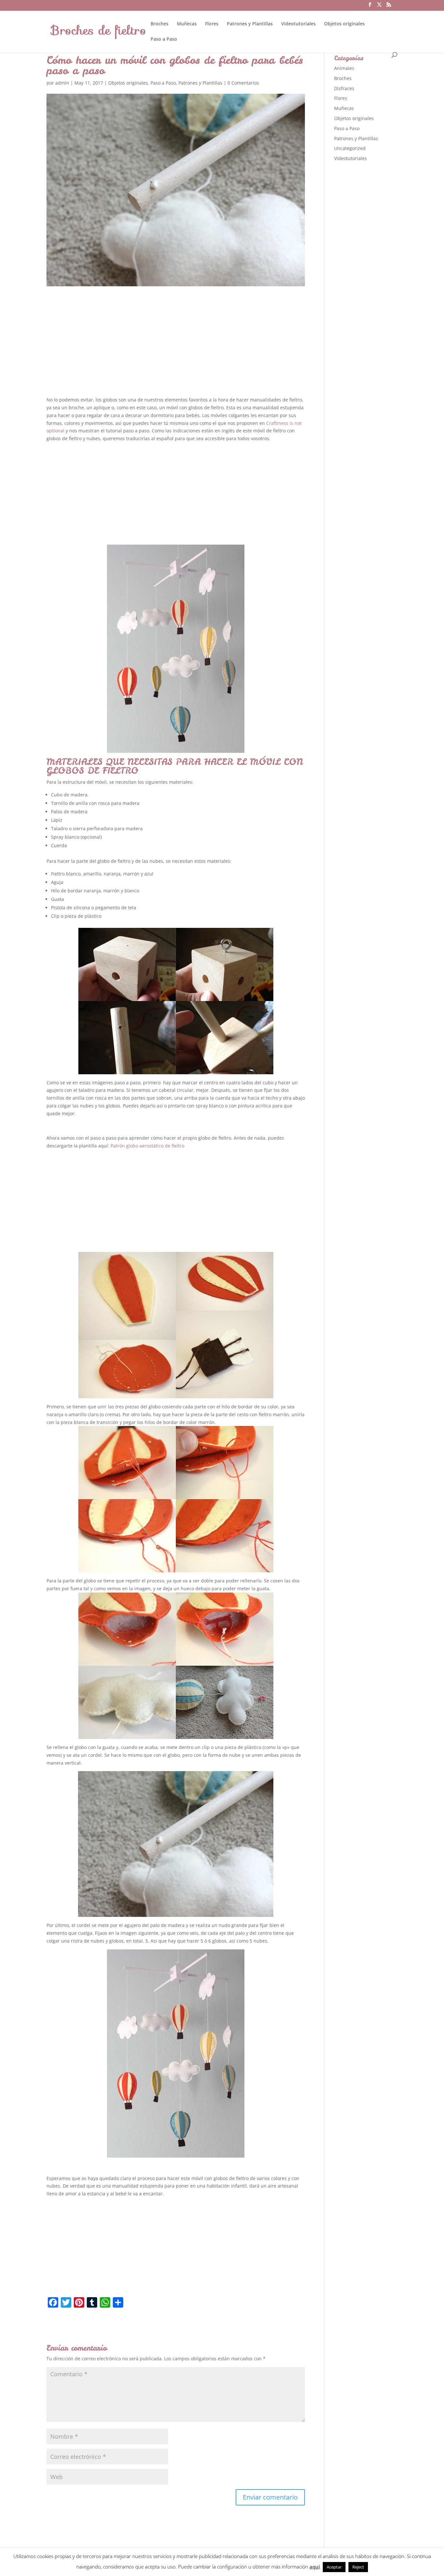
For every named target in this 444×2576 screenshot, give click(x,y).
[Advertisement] (176, 347)
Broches (159, 24)
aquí (315, 2567)
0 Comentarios (243, 83)
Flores (212, 24)
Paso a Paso (164, 39)
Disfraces (344, 88)
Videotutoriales (298, 24)
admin (62, 83)
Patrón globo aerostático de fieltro (147, 1146)
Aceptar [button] (334, 2567)
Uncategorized (350, 148)
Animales (344, 68)
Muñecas (187, 24)
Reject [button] (358, 2567)
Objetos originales (344, 24)
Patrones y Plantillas (250, 24)
